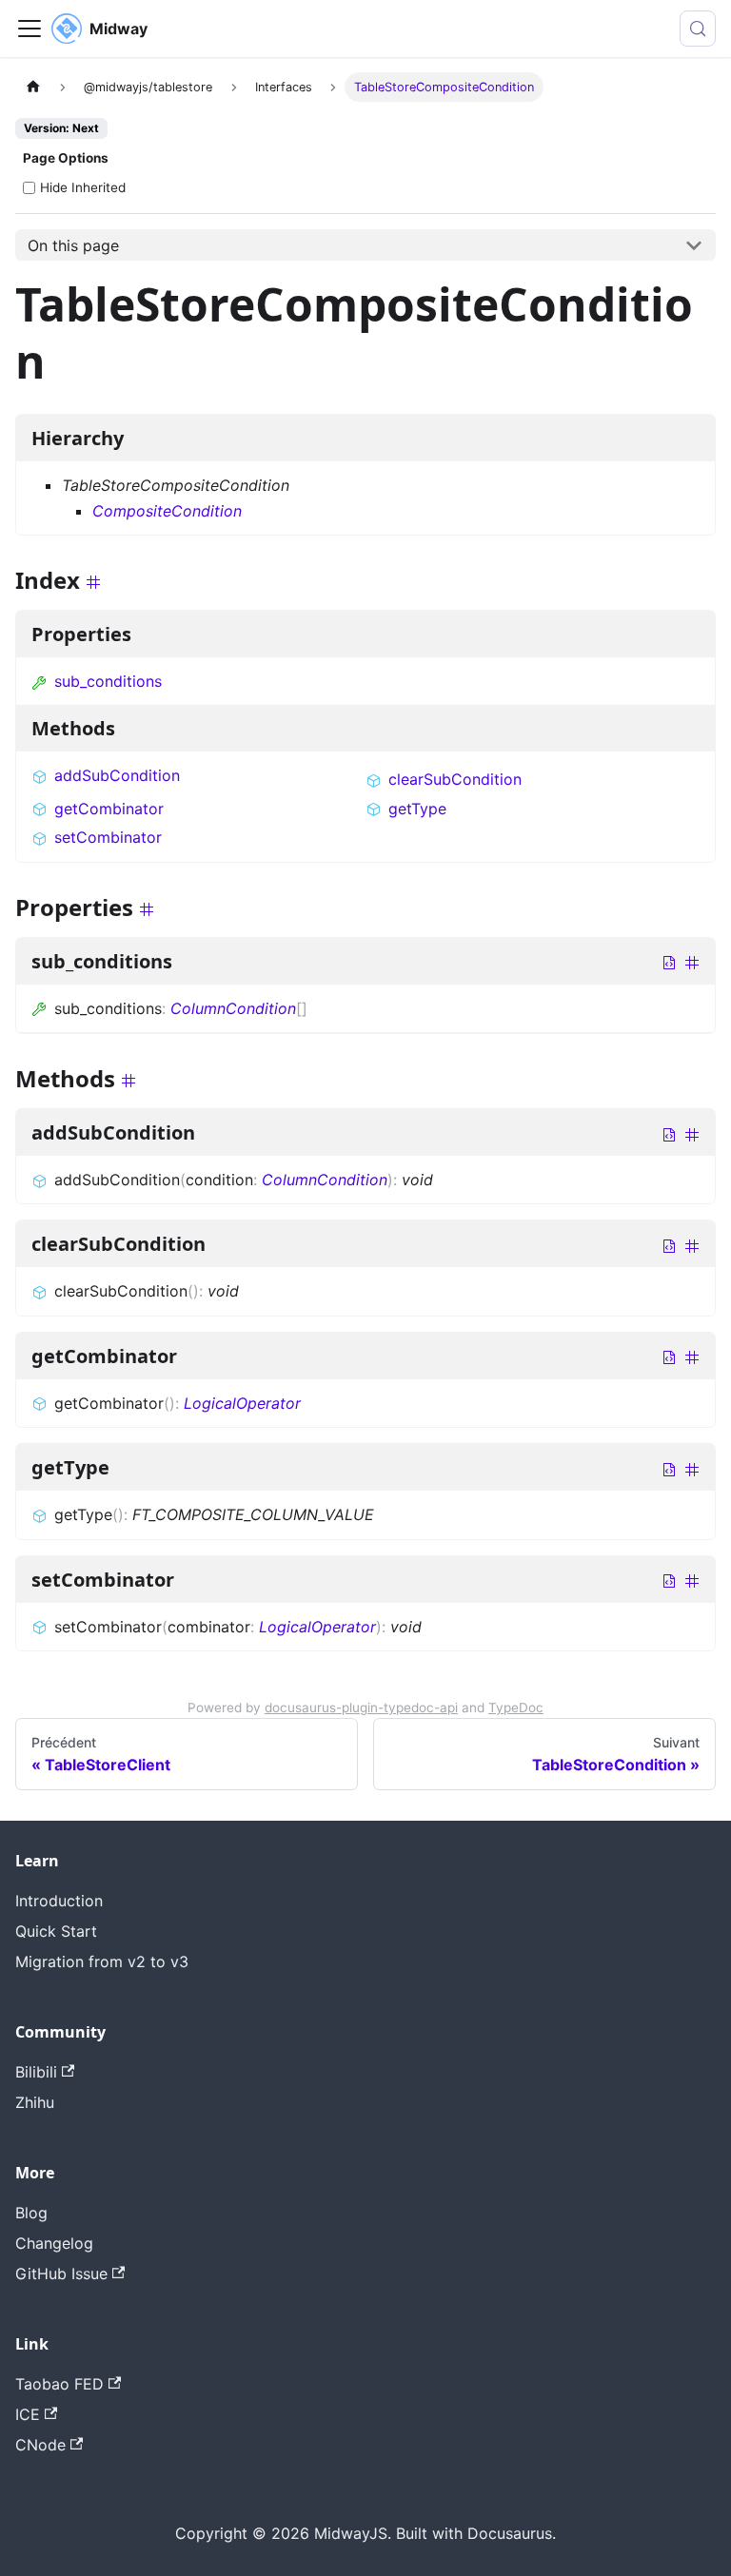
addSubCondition (117, 775)
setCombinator (108, 837)
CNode (40, 2445)
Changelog (54, 2243)
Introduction (59, 1901)
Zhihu (35, 2102)
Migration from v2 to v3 (102, 1961)
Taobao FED (59, 2384)
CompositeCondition (167, 511)
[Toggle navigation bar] (30, 29)
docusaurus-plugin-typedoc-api (361, 1708)
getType (417, 809)
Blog (31, 2213)
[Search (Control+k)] (698, 29)
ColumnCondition (233, 1008)
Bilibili (36, 2072)
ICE (28, 2414)
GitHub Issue (61, 2274)
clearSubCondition (455, 779)
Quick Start (56, 1931)
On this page (73, 245)
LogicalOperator (242, 1403)
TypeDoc (516, 1708)
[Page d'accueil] (33, 87)
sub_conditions (108, 681)
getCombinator (109, 809)
